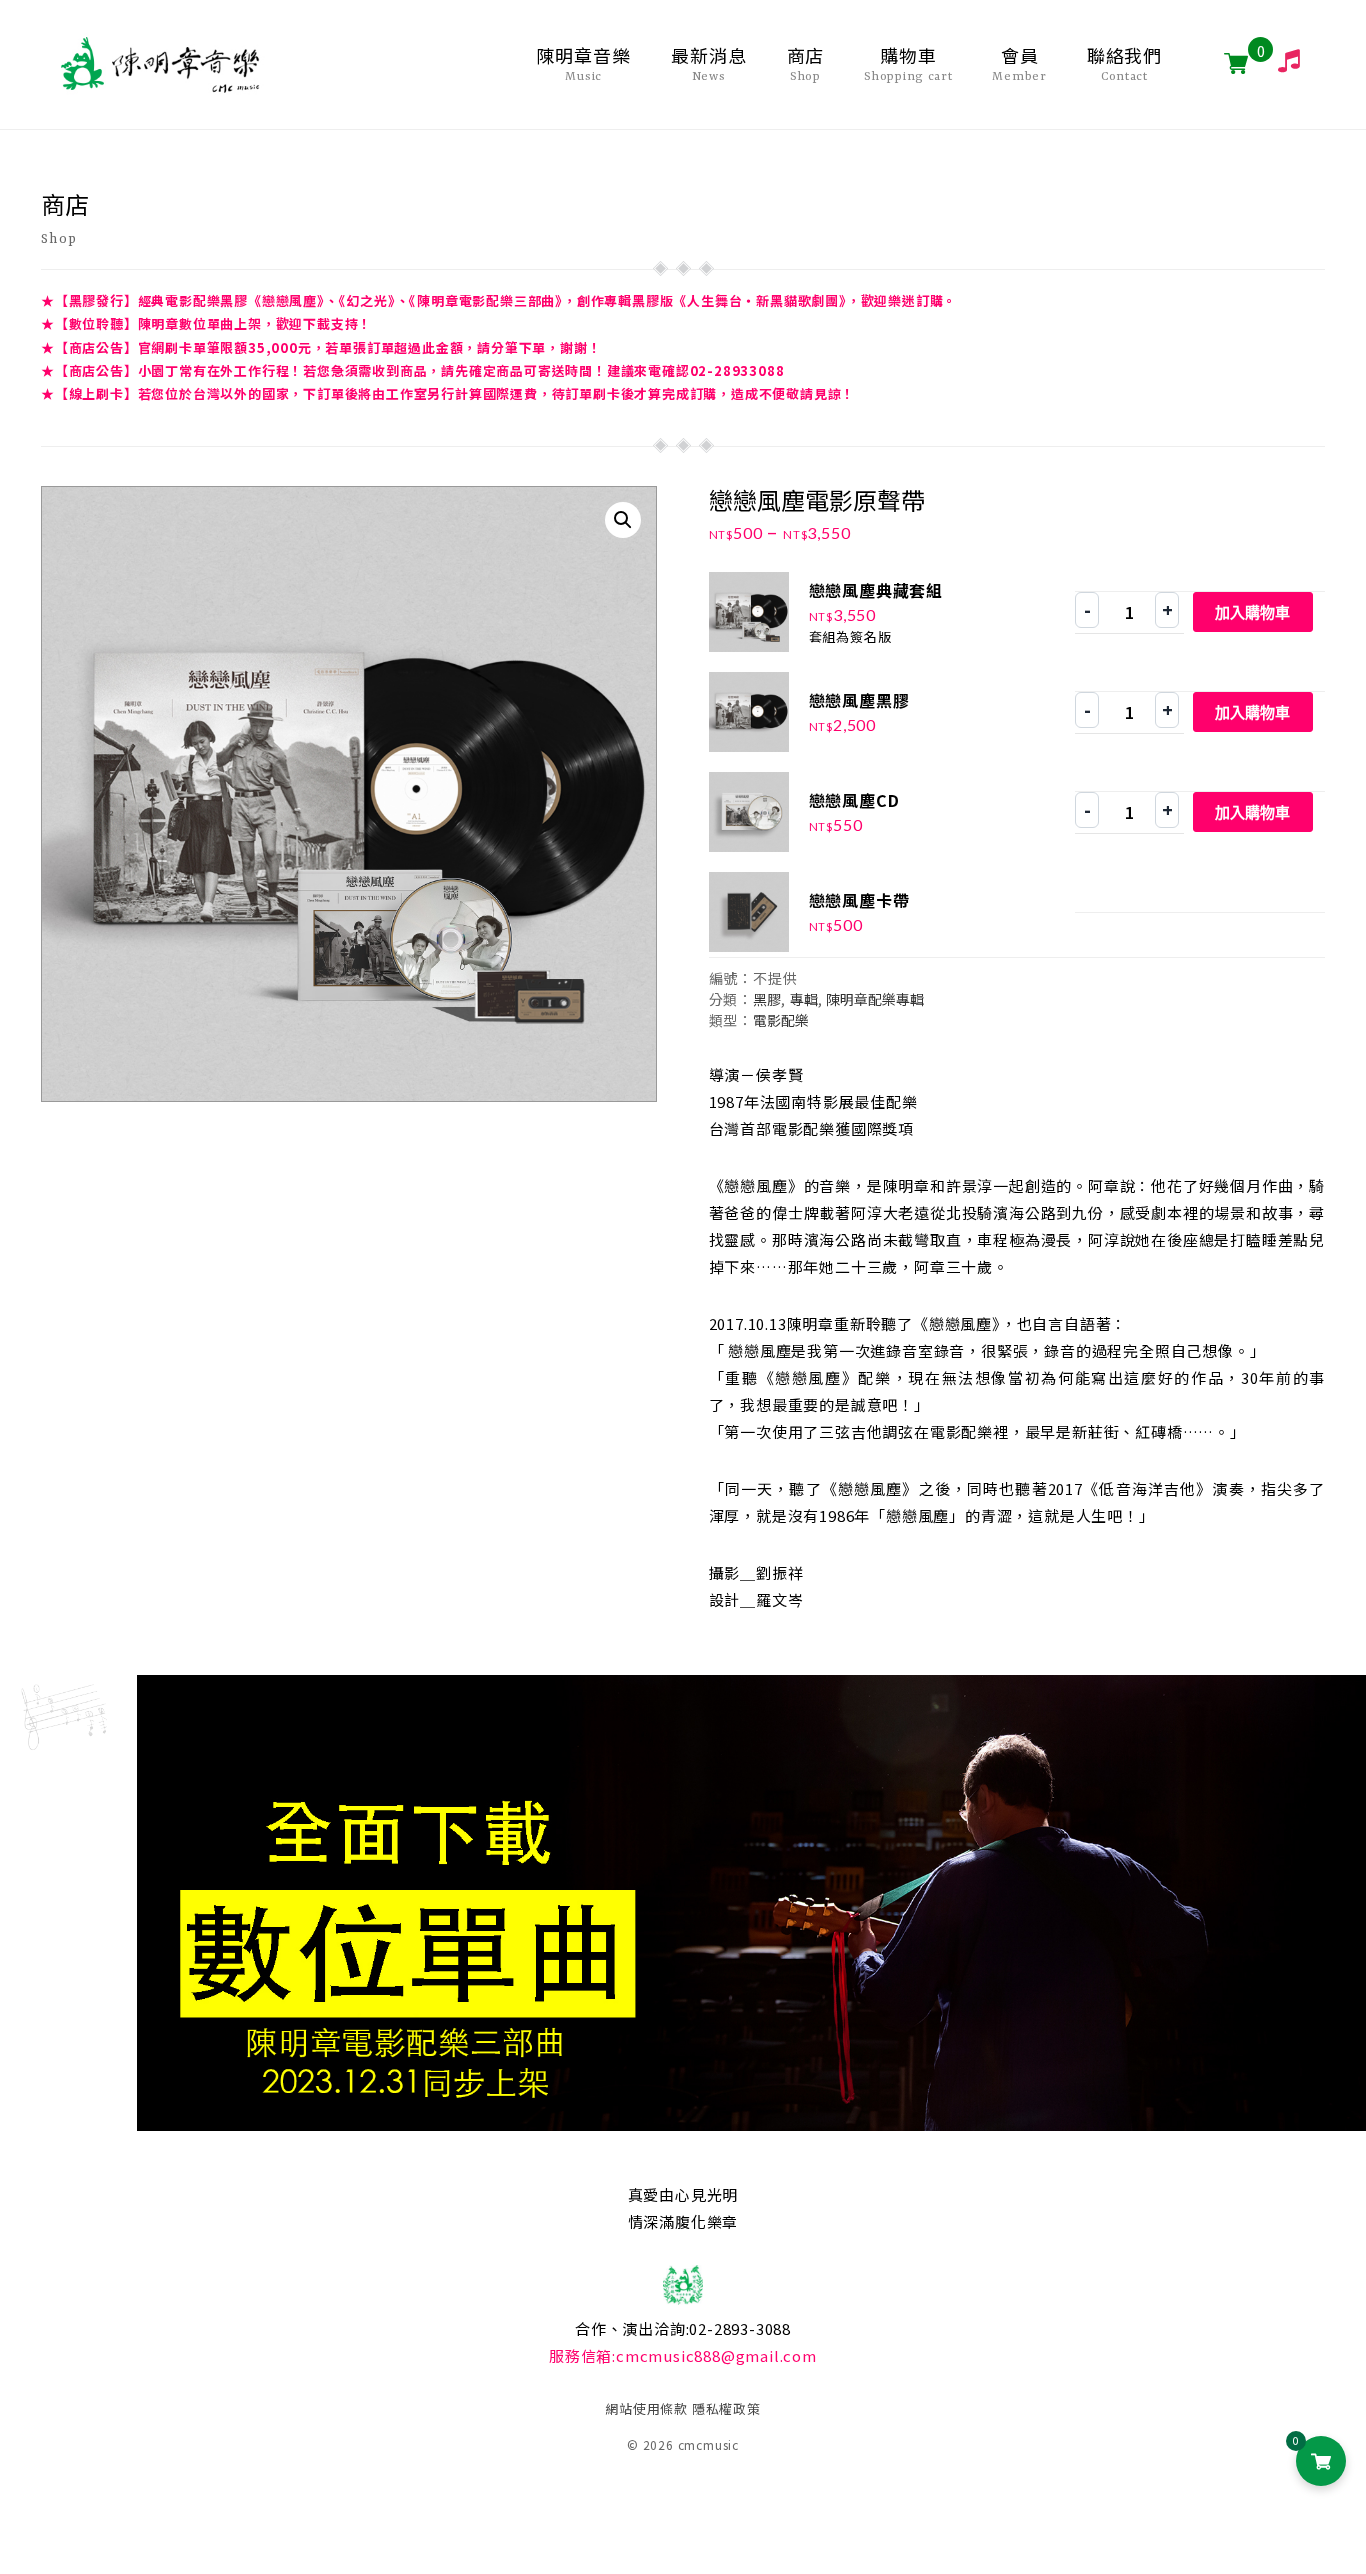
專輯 (804, 999)
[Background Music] (1281, 60)
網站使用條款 (646, 2408)
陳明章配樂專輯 (875, 999)
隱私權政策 (726, 2408)
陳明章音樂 (583, 63)
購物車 (908, 63)
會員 (1019, 63)
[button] (623, 520)
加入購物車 (1252, 612)
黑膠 (767, 999)
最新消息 (709, 63)
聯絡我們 (1125, 63)
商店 (806, 63)
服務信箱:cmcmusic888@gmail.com (683, 2355)
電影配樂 (781, 1020)
